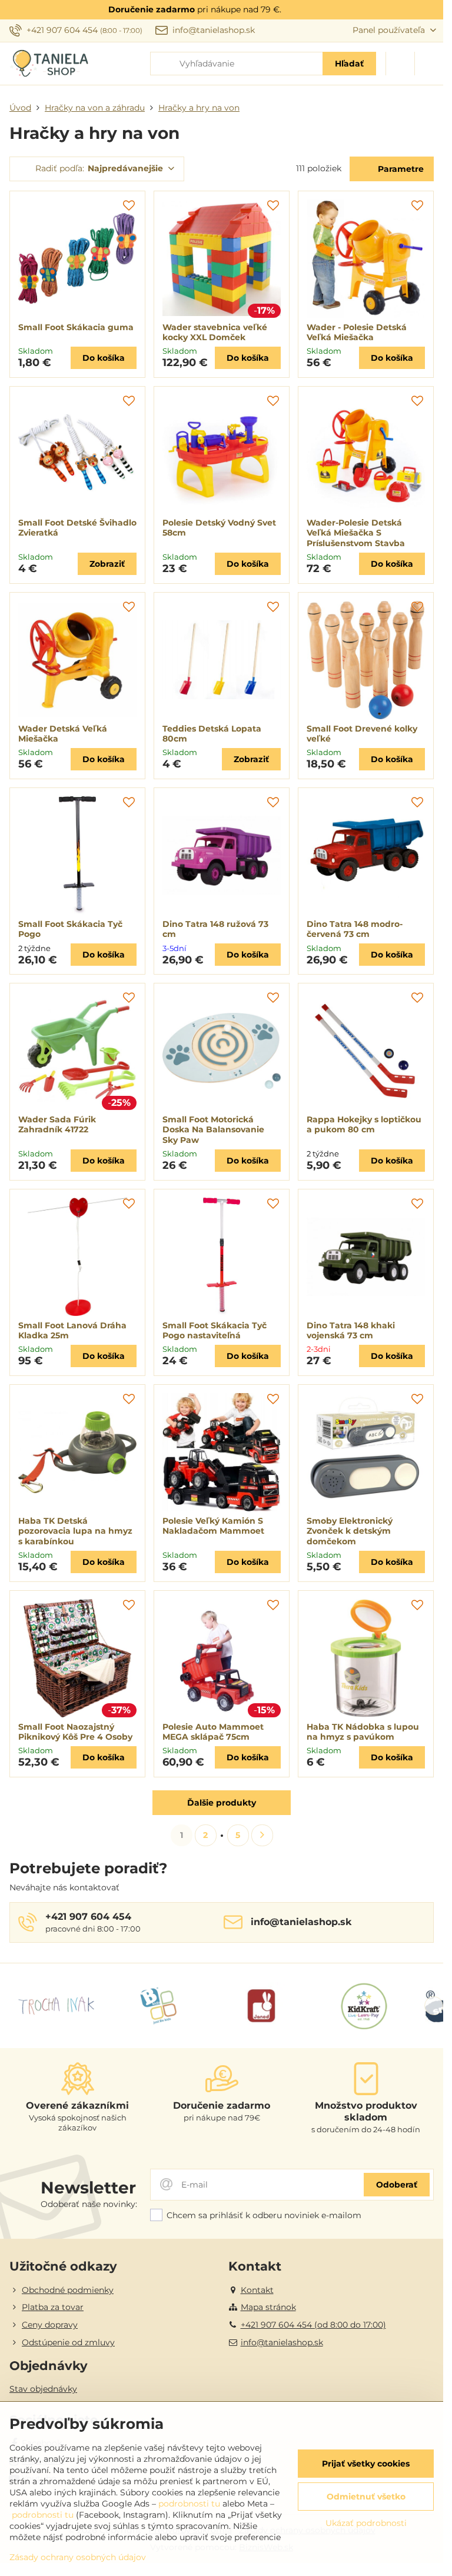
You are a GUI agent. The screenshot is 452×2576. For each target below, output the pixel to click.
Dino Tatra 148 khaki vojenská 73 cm (351, 1331)
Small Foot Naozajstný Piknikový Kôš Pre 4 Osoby (75, 1732)
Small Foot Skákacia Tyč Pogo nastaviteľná (215, 1331)
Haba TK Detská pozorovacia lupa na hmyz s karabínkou (75, 1531)
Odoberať (397, 2185)
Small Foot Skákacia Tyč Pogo (70, 929)
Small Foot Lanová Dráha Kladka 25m (72, 1331)
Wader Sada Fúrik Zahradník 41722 (57, 1125)
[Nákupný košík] (400, 64)
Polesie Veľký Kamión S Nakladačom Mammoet (213, 1526)
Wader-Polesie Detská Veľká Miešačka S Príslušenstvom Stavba (356, 533)
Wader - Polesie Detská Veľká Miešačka (357, 333)
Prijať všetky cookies (366, 2464)
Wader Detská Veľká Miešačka (63, 734)
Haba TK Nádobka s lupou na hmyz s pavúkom (363, 1732)
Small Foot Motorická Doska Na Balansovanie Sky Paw (213, 1130)
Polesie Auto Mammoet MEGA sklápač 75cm (213, 1732)
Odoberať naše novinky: (89, 2204)
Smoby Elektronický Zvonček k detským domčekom (350, 1531)
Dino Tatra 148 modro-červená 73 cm (355, 929)
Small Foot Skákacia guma (76, 327)
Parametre (400, 169)
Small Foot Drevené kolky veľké (362, 734)
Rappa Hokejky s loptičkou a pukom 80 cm (364, 1125)
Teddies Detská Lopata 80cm (212, 734)
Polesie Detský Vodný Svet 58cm (219, 528)
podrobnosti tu (189, 2504)
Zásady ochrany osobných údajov (78, 2557)
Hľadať (349, 64)
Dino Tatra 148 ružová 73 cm (215, 929)
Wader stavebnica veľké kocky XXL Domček (215, 333)
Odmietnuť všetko (366, 2497)
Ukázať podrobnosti (366, 2523)
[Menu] (429, 64)
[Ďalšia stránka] (262, 1835)
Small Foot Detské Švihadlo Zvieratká (77, 528)
